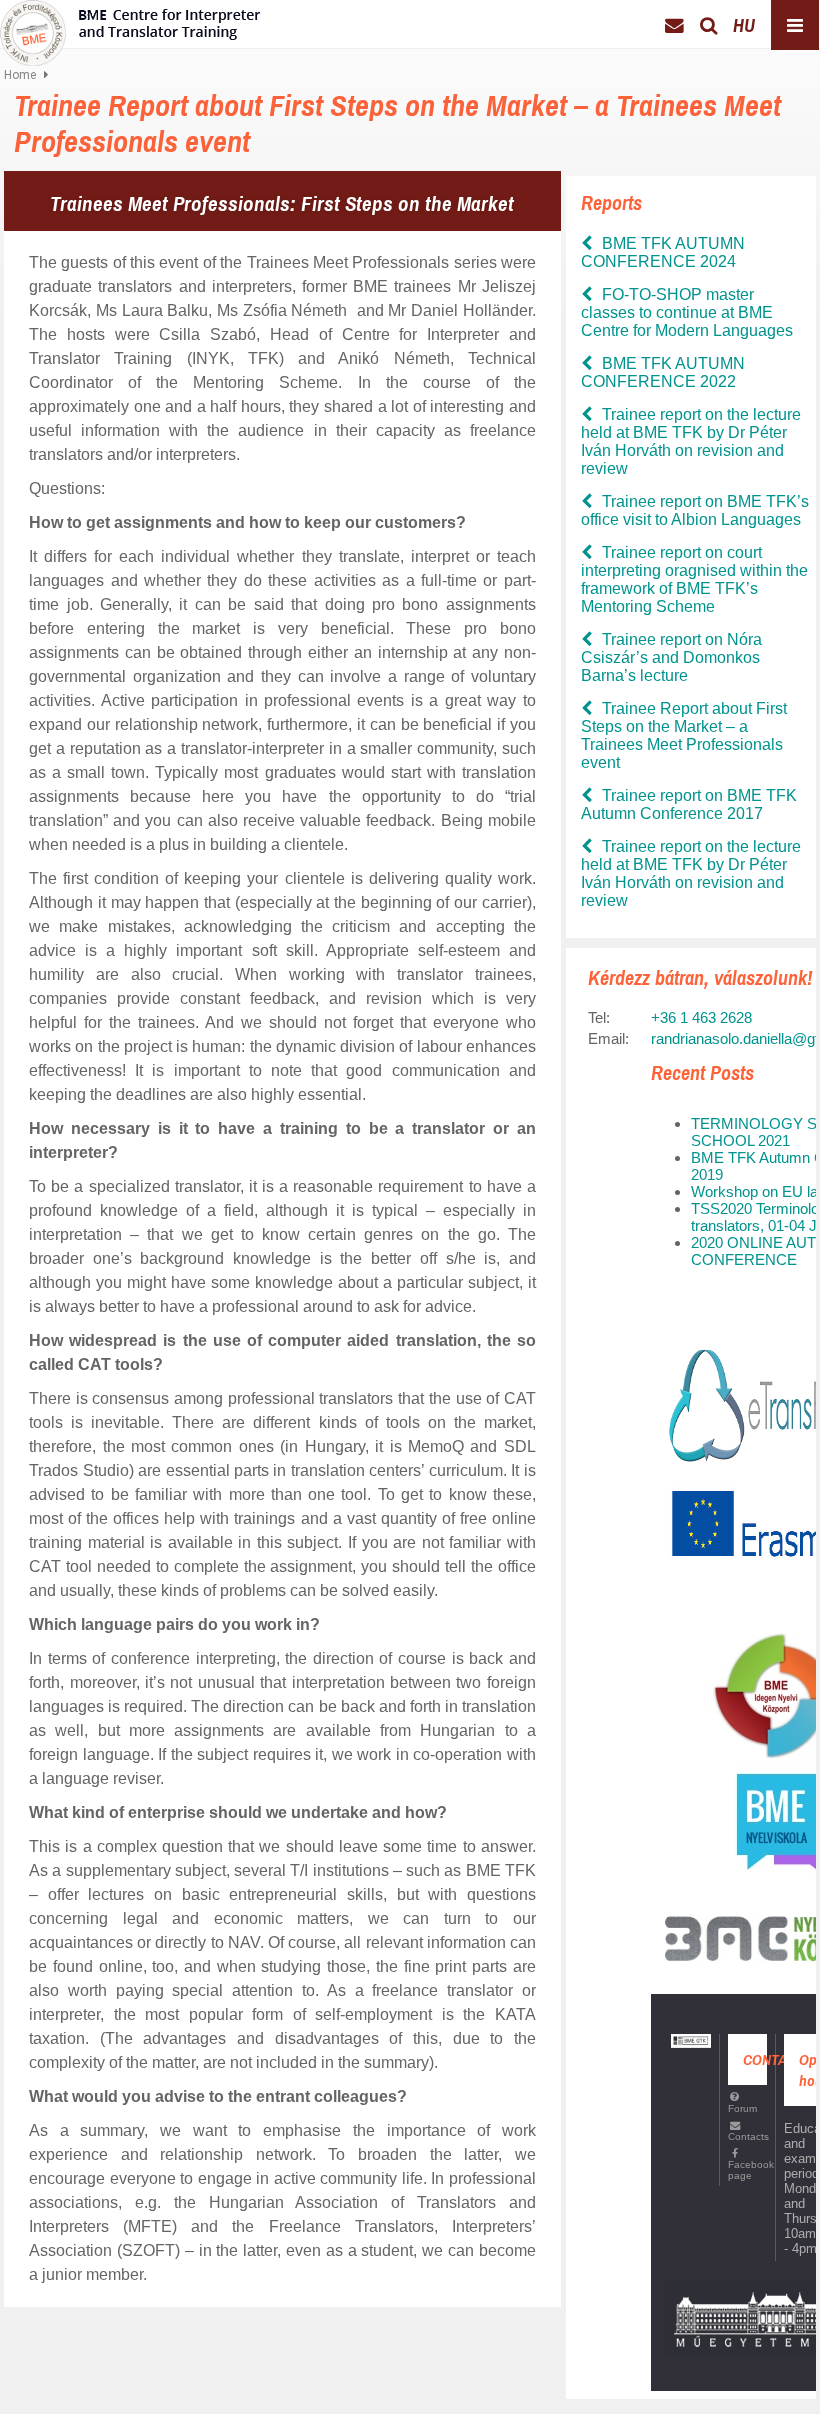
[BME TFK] (134, 27)
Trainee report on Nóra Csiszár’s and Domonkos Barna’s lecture (671, 657)
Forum (742, 2108)
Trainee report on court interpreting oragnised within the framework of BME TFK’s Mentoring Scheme (694, 579)
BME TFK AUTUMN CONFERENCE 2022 (663, 372)
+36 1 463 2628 (701, 1017)
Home (20, 75)
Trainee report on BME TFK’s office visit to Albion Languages (695, 510)
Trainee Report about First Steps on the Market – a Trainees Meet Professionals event (684, 735)
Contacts (747, 2136)
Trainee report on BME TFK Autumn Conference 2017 (689, 804)
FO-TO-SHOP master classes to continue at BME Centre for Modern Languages (687, 312)
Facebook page (747, 2170)
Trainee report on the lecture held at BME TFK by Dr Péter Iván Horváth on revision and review (691, 441)
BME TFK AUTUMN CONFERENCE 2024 (663, 252)
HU (744, 25)
